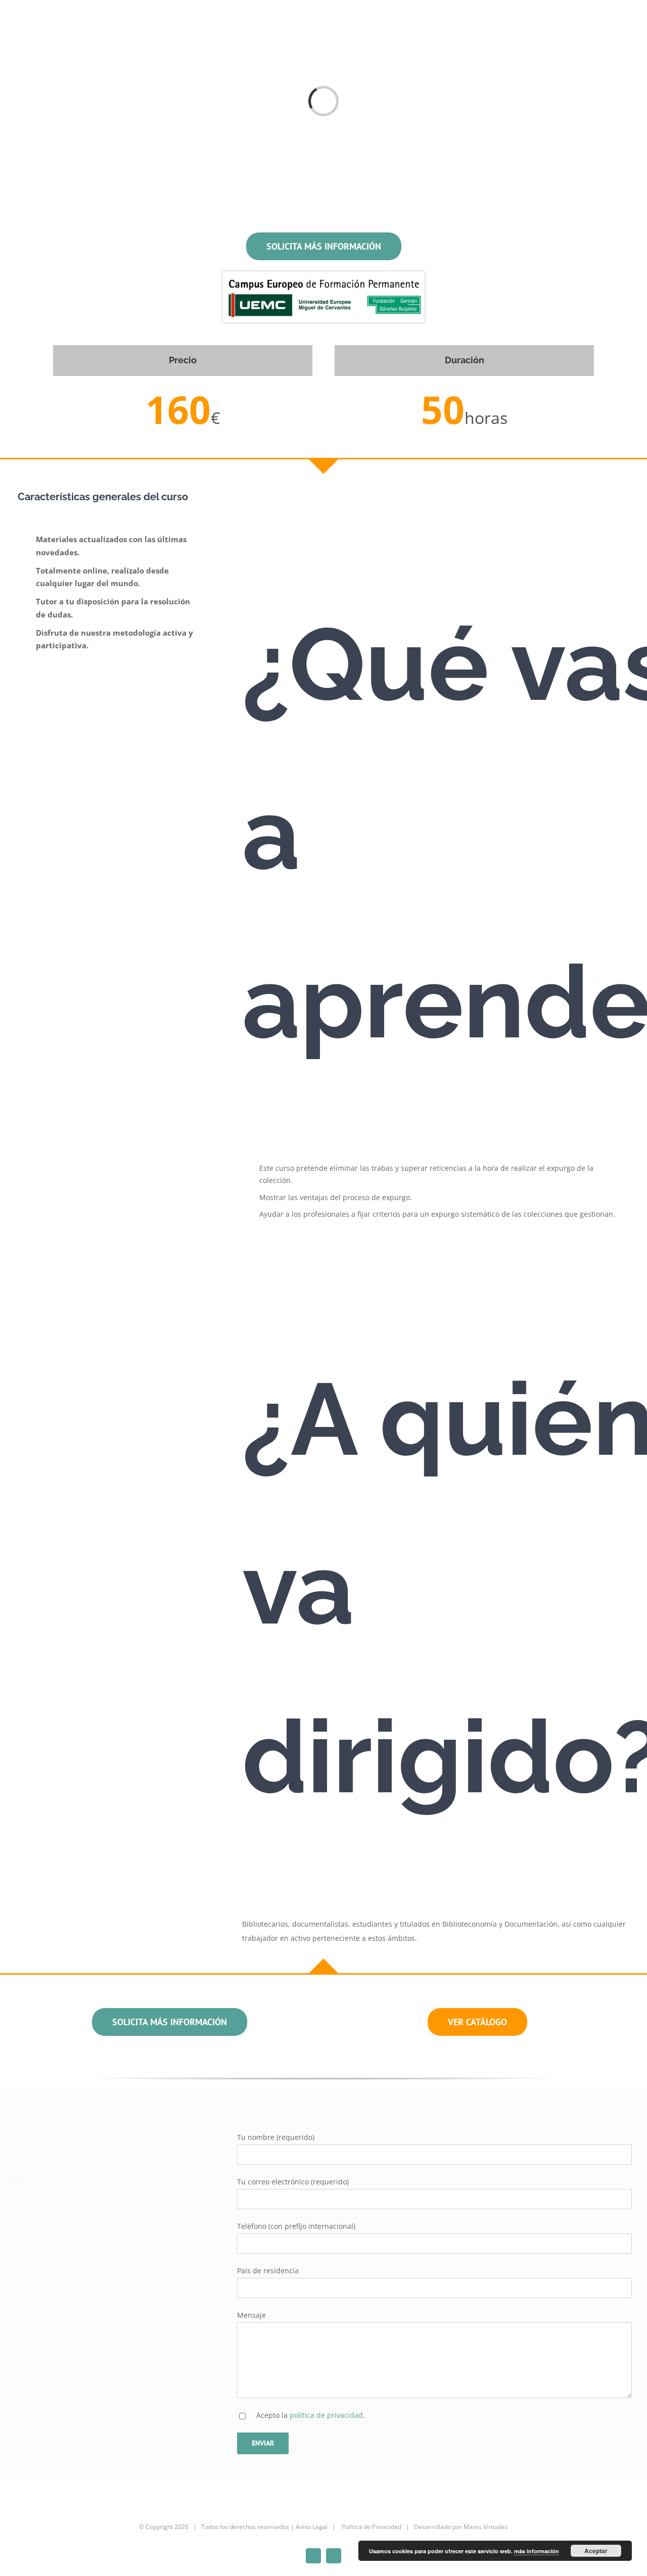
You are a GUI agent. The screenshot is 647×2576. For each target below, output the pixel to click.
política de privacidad (326, 2415)
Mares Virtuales (486, 2527)
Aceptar (596, 2551)
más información (537, 2551)
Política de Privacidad (371, 2527)
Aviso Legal (312, 2527)
